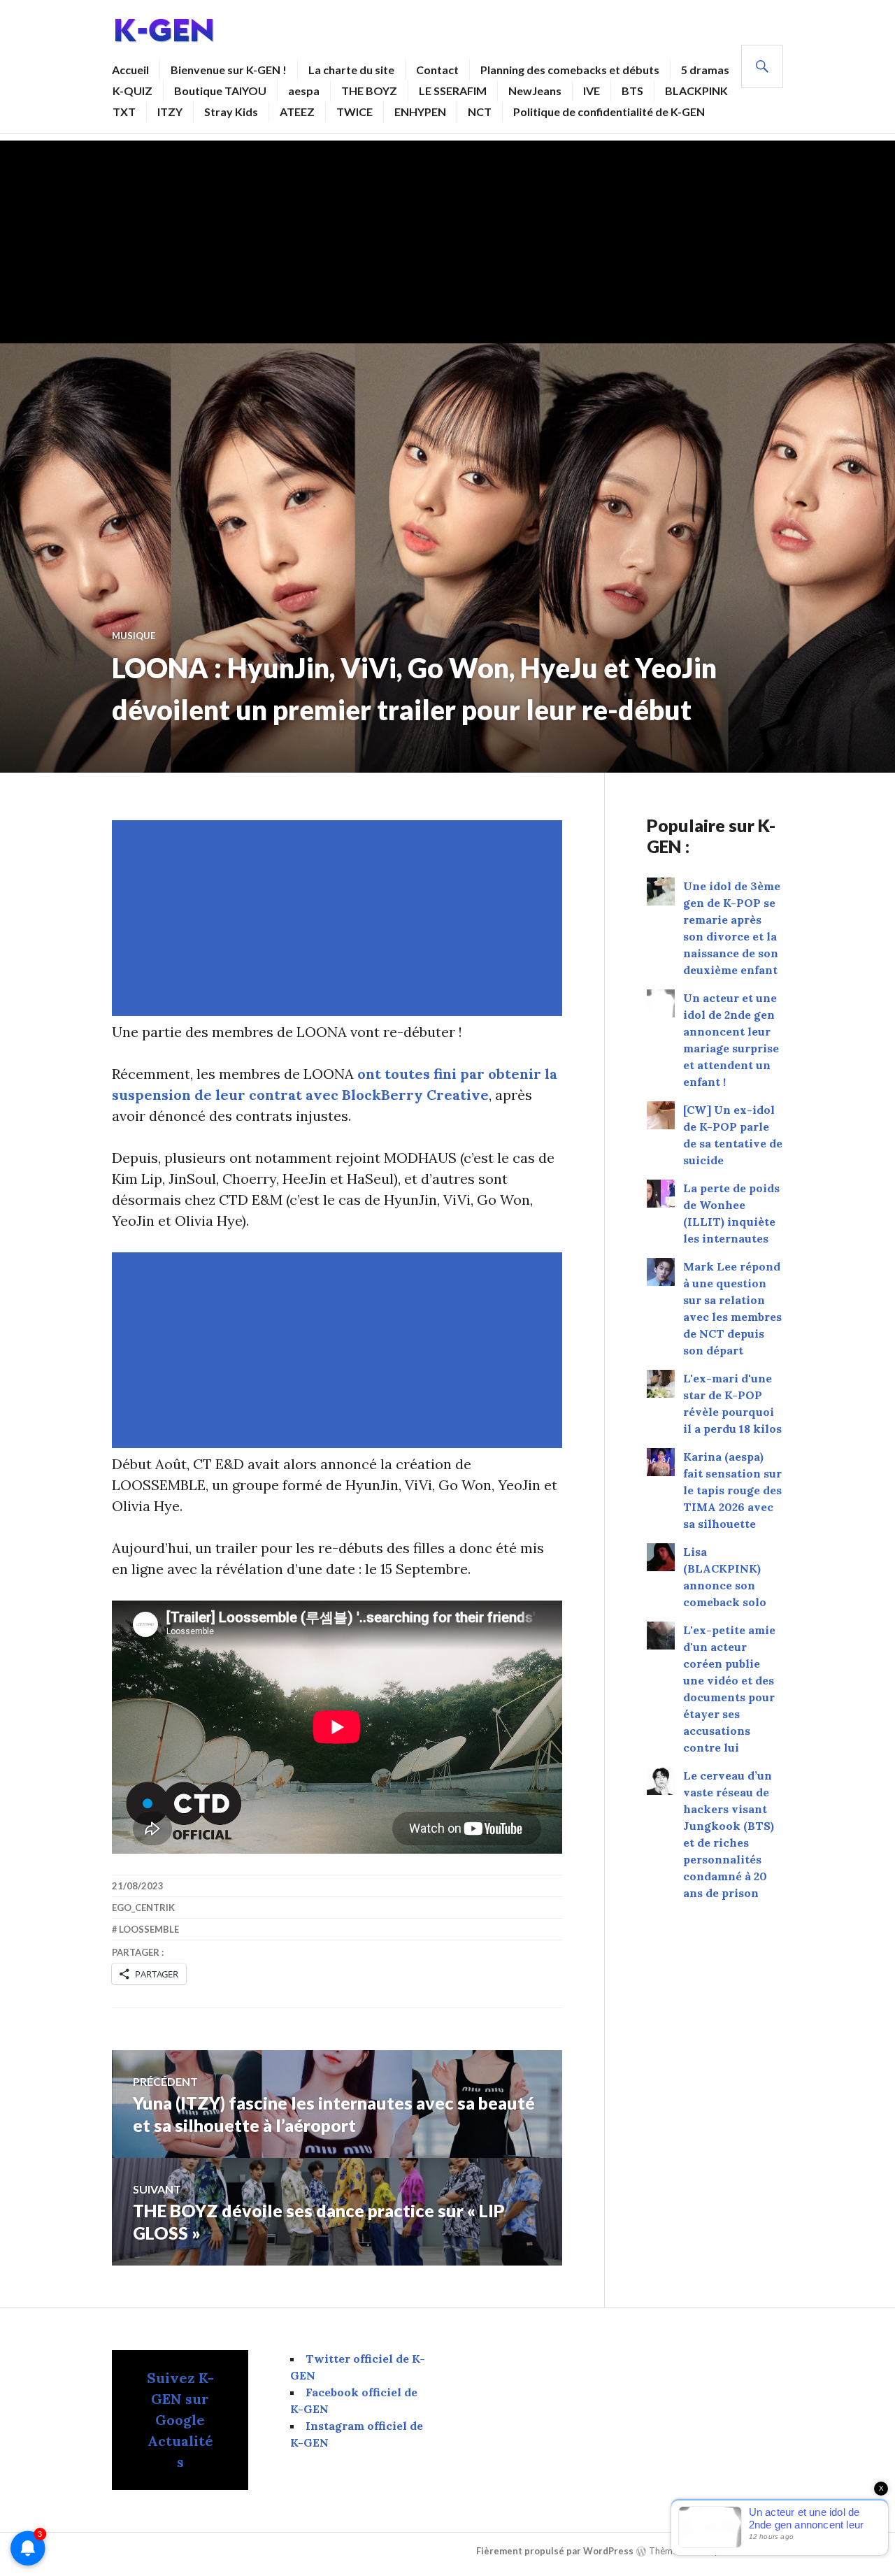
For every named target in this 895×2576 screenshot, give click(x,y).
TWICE (355, 112)
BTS (632, 91)
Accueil (130, 70)
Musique (134, 636)
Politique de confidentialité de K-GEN (609, 112)
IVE (592, 91)
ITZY (170, 112)
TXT (124, 112)
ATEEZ (297, 112)
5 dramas (705, 70)
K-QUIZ (133, 91)
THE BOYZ (369, 91)
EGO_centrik (143, 1908)
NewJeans (535, 91)
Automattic (756, 2551)
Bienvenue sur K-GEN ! (229, 70)
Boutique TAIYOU (220, 91)
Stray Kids (231, 112)
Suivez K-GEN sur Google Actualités (180, 2420)
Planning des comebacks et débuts (570, 70)
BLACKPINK (696, 91)
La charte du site (351, 70)
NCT (480, 112)
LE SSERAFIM (453, 91)
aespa (304, 91)
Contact (437, 70)
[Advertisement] (447, 238)
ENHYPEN (420, 112)
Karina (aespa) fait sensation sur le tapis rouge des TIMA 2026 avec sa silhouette (732, 1490)
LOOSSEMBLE (149, 1929)
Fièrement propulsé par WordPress (555, 2551)
